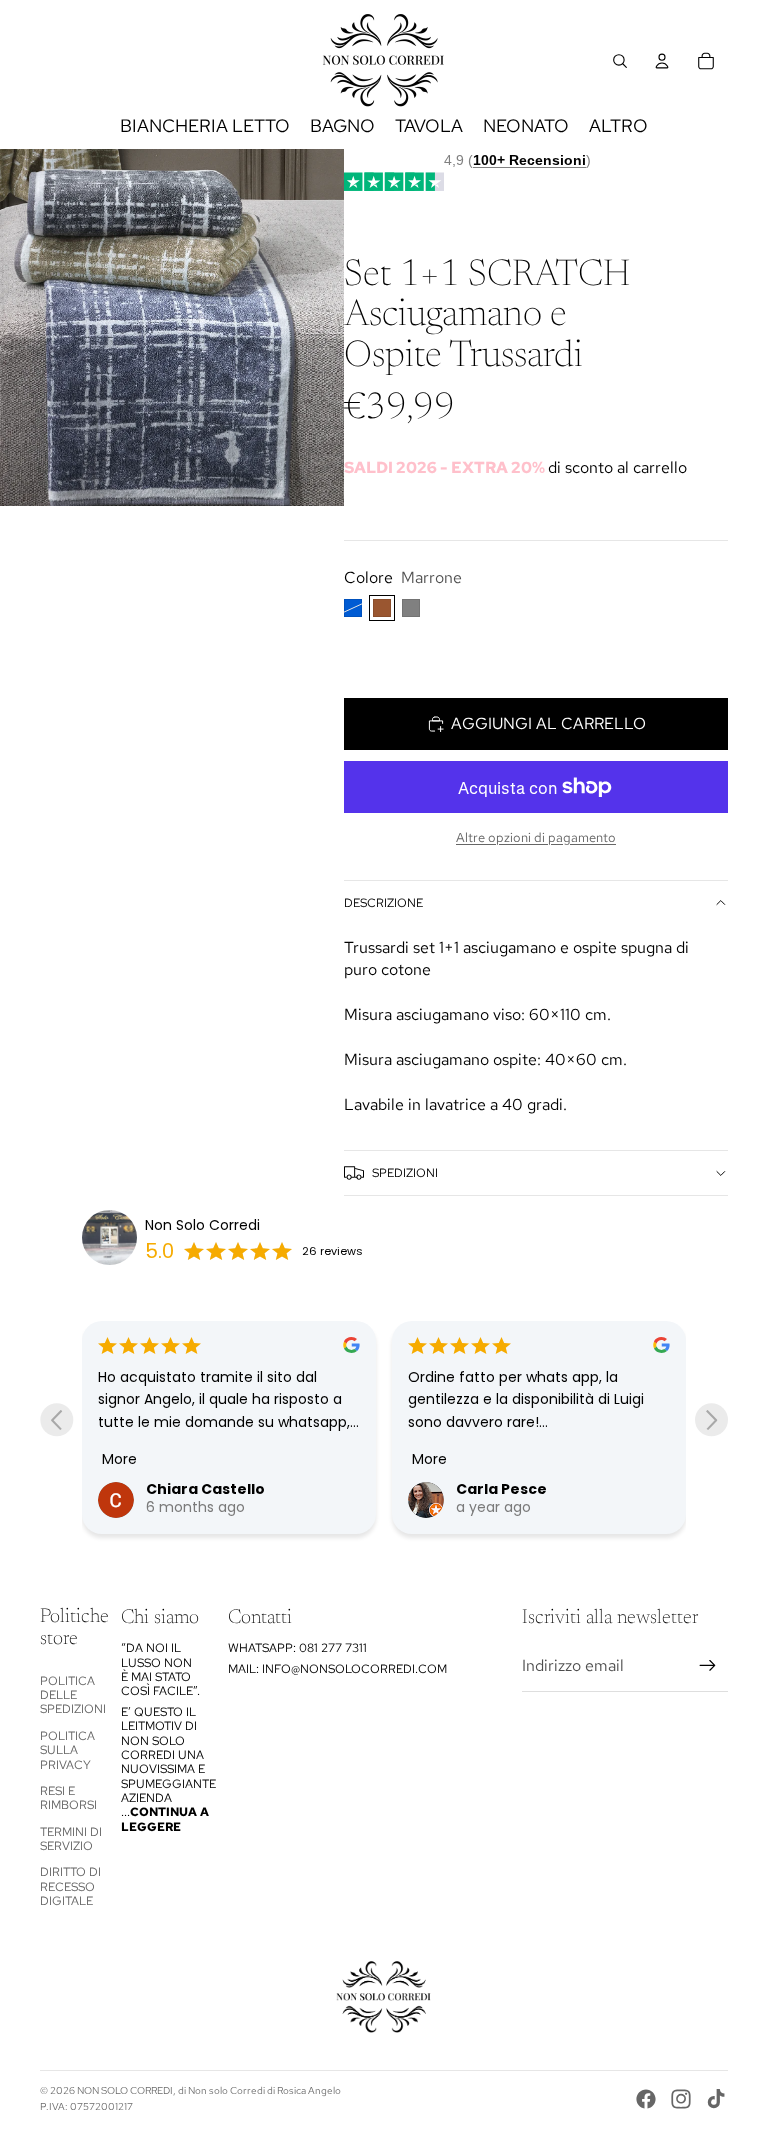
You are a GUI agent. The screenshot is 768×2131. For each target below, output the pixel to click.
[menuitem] (618, 126)
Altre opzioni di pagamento (536, 837)
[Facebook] (646, 2099)
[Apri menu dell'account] (662, 61)
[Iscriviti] (708, 1666)
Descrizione (383, 903)
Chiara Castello (205, 1489)
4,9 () (517, 160)
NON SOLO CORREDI (125, 2090)
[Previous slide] (56, 1419)
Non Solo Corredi (202, 1225)
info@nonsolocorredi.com (354, 1669)
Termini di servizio (71, 1839)
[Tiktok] (716, 2099)
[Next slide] (711, 1419)
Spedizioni (405, 1173)
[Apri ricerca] (620, 61)
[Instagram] (681, 2099)
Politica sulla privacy (67, 1750)
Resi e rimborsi (68, 1798)
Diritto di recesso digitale (70, 1886)
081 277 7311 (333, 1648)
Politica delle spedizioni (73, 1695)
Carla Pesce (501, 1489)
